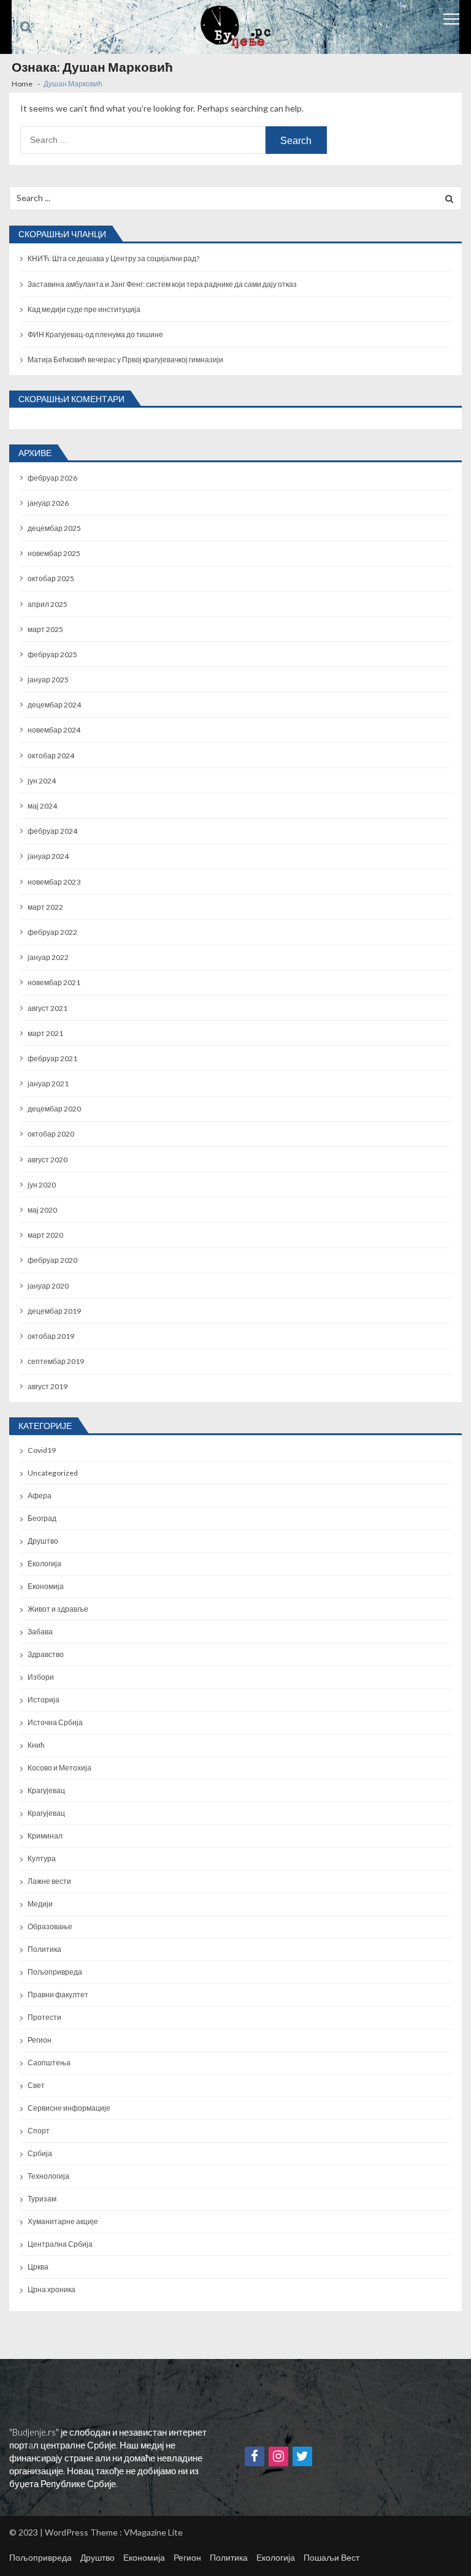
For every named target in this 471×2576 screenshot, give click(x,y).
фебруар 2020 (52, 1260)
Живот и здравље (58, 1609)
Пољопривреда (55, 1972)
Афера (40, 1496)
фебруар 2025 (52, 654)
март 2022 (45, 907)
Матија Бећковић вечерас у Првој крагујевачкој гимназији (125, 360)
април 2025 (48, 604)
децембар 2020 (54, 1109)
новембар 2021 (54, 982)
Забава (40, 1632)
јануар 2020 (48, 1286)
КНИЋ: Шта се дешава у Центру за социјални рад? (113, 258)
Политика (44, 1949)
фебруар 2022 (52, 932)
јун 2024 (42, 781)
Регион (40, 2040)
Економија (46, 1586)
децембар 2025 (54, 528)
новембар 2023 (54, 882)
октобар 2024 (51, 756)
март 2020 (45, 1235)
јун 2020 (42, 1185)
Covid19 (42, 1450)
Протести (44, 2017)
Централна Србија (60, 2244)
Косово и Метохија (59, 1768)
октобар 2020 (51, 1134)
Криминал (45, 1836)
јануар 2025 (48, 680)
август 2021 (48, 1008)
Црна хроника (52, 2289)
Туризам (42, 2199)
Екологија (44, 1564)
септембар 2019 (56, 1361)
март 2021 (45, 1033)
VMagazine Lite (153, 2532)
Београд (42, 1518)
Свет (36, 2085)
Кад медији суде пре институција (84, 309)
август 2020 (48, 1160)
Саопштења (49, 2063)
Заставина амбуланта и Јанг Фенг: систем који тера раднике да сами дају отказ (162, 284)
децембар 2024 (54, 705)
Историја (44, 1700)
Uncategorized (53, 1473)
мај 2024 (42, 806)
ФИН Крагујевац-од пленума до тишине (95, 334)
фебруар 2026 (52, 478)
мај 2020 (42, 1210)
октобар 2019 (51, 1336)
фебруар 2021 (52, 1058)
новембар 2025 (54, 553)
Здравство (46, 1654)
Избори (41, 1677)
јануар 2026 (48, 503)
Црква (38, 2267)
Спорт (39, 2131)
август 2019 (48, 1386)
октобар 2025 (51, 578)
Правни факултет (58, 1995)
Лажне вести (49, 1881)
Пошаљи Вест (331, 2557)
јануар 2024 (48, 856)
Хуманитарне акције (63, 2221)
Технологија (48, 2176)
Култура (42, 1858)
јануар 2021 (48, 1084)
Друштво (43, 1541)
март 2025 (45, 629)
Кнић (36, 1745)
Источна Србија (55, 1722)
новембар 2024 (54, 730)
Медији (40, 1904)
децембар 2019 (54, 1311)
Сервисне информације (69, 2108)
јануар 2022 (48, 957)
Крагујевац (46, 1790)
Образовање (50, 1926)
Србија (40, 2153)
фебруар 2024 (52, 831)
